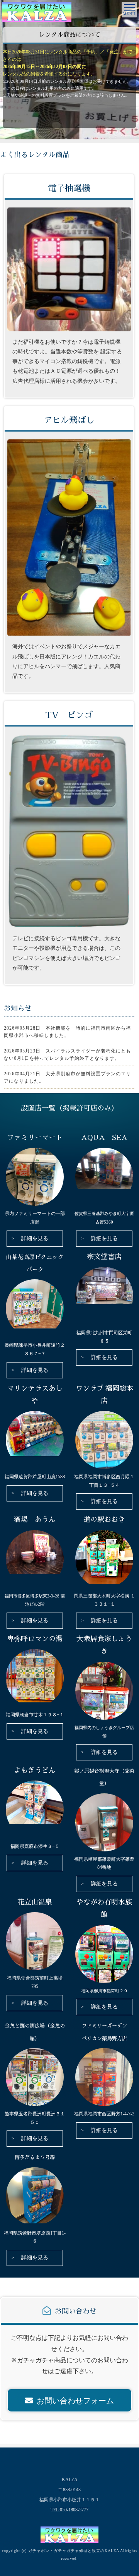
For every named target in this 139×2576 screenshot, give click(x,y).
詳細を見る (35, 1238)
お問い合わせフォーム (75, 2401)
